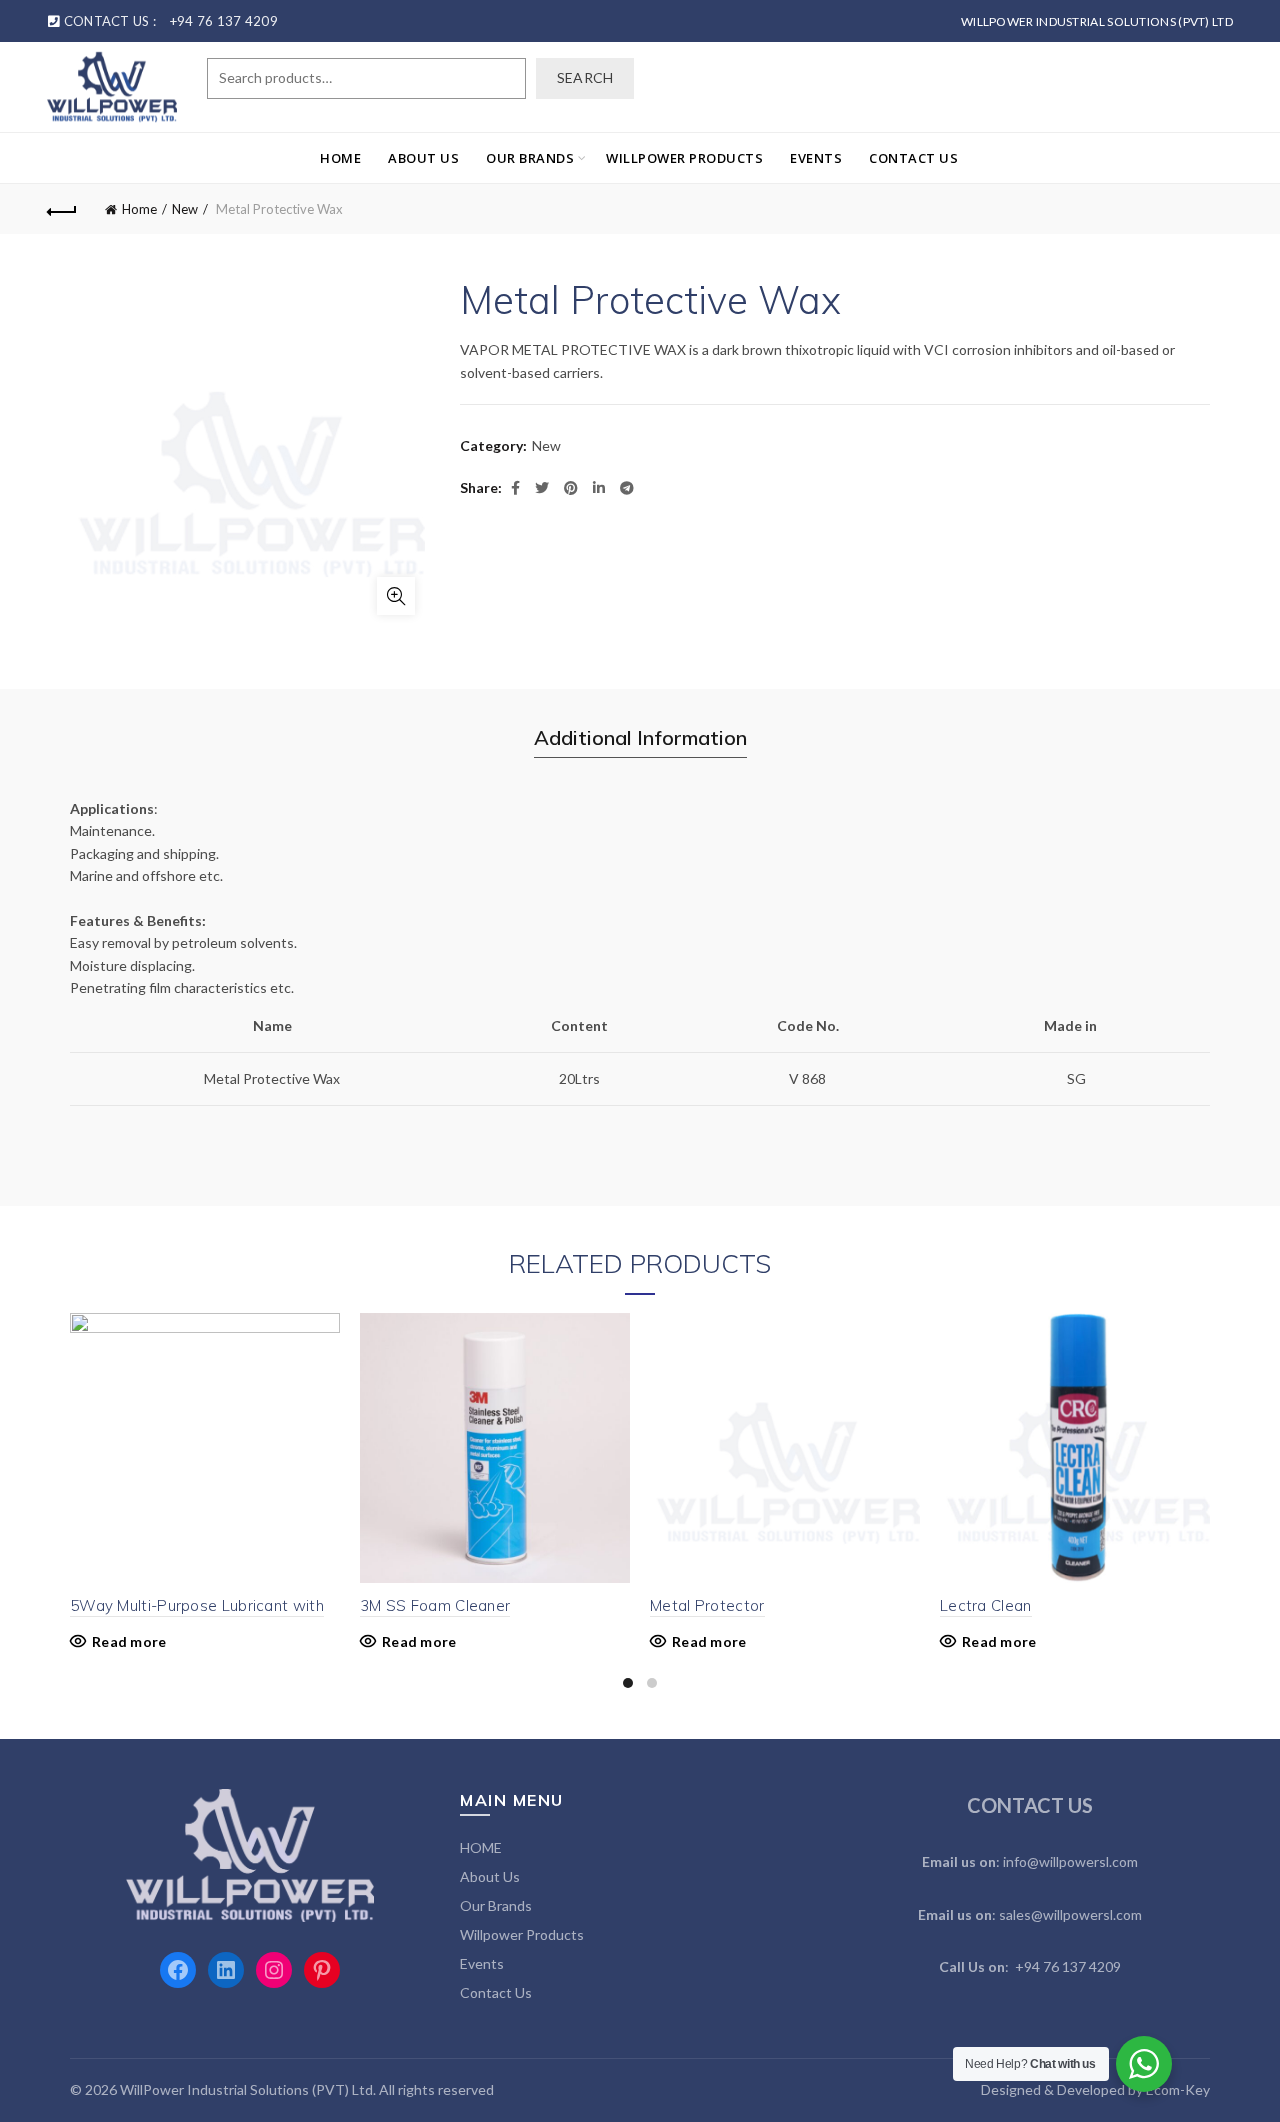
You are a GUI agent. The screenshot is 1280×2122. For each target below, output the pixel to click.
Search (585, 77)
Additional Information (640, 737)
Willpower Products (684, 158)
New (185, 209)
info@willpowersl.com (1070, 1861)
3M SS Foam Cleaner (435, 1605)
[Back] (62, 209)
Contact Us (913, 158)
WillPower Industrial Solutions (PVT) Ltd (1097, 21)
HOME (340, 158)
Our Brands (530, 158)
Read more (129, 1641)
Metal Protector (707, 1605)
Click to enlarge (396, 596)
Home (139, 209)
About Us (423, 158)
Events (816, 158)
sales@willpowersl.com (1070, 1914)
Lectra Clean (986, 1605)
